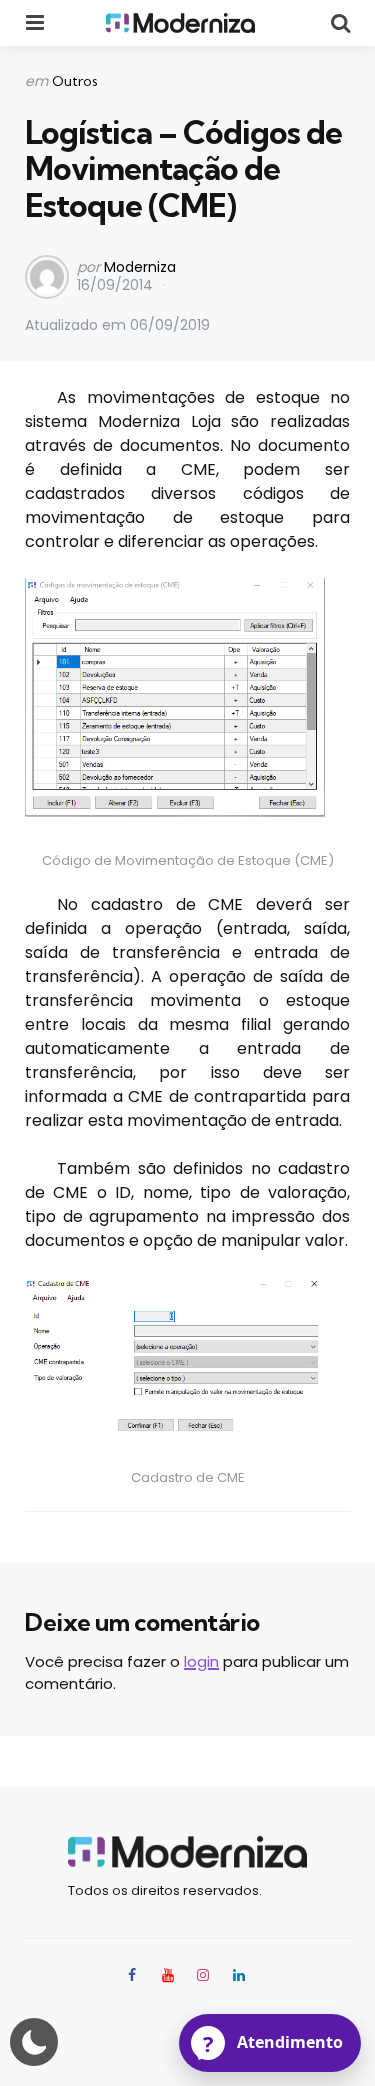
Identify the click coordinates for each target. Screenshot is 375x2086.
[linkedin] (239, 1975)
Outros (75, 81)
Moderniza (140, 267)
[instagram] (204, 1975)
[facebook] (134, 1975)
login (201, 1661)
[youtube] (168, 1975)
